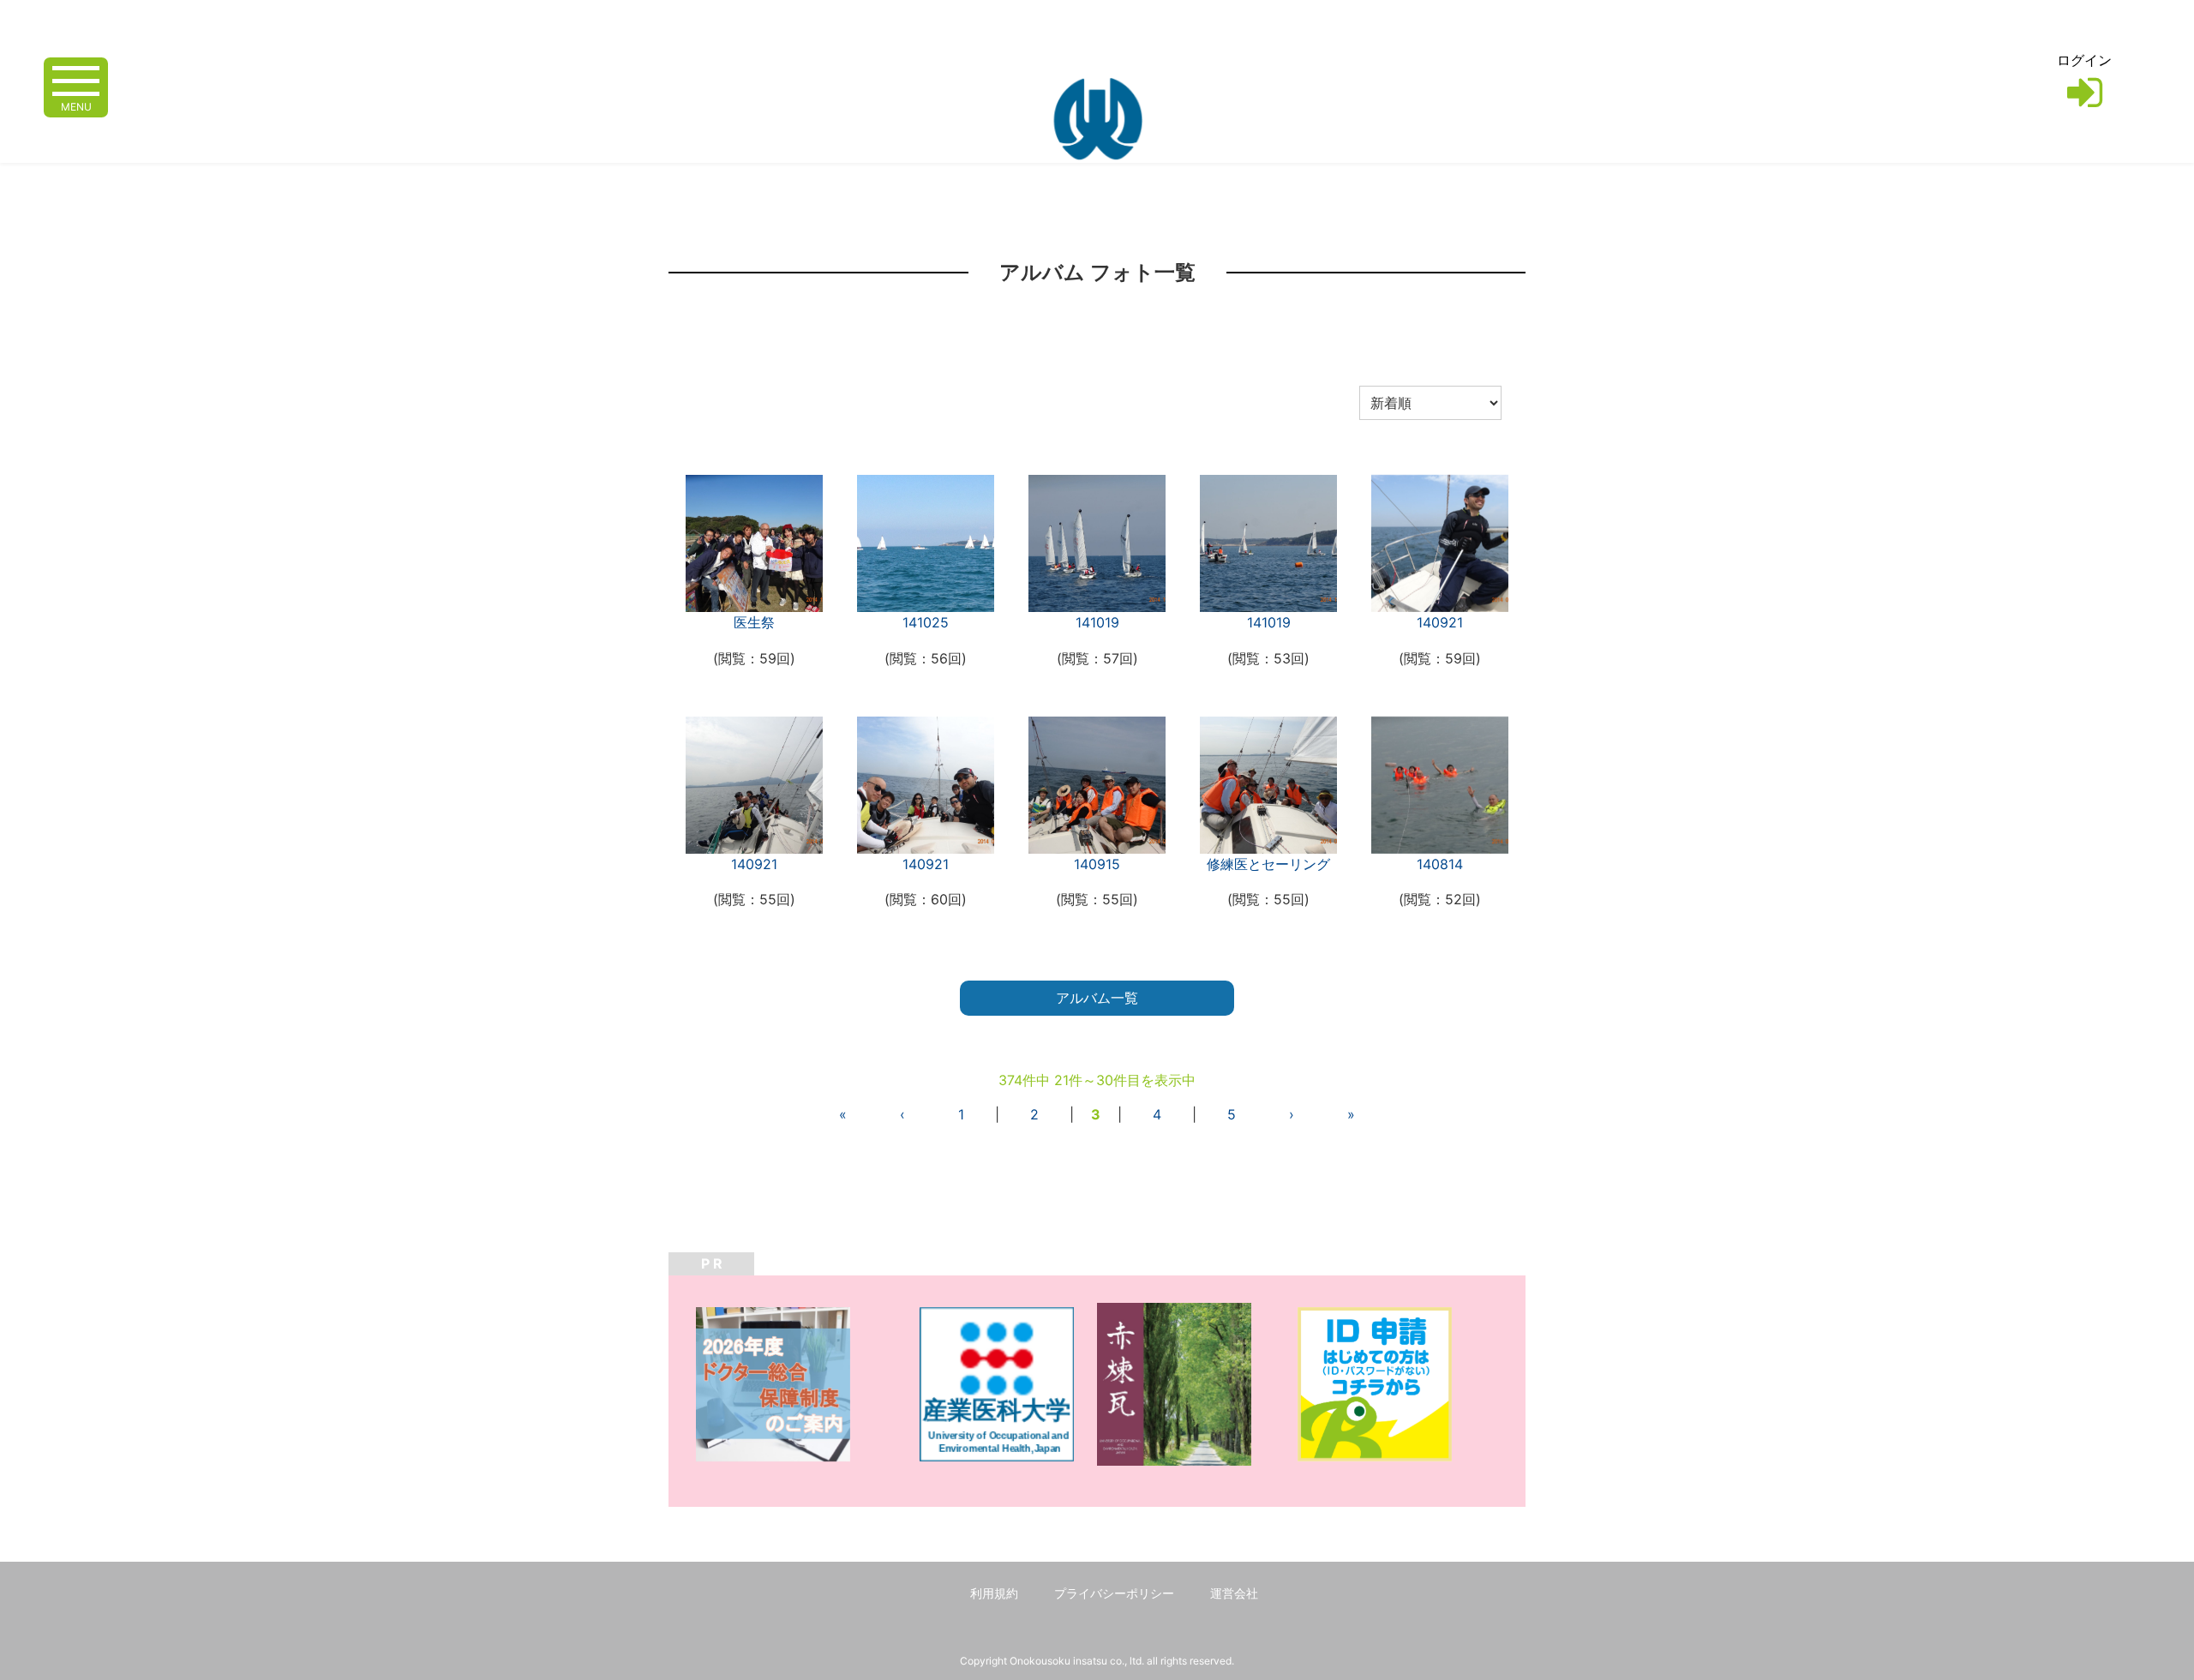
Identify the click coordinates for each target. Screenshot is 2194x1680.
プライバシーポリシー (1114, 1593)
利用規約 (994, 1593)
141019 (1097, 622)
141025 (926, 622)
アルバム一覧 (1097, 998)
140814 (1440, 864)
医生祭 (754, 622)
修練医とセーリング (1268, 864)
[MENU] (76, 79)
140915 (1097, 864)
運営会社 (1234, 1593)
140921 (1440, 622)
